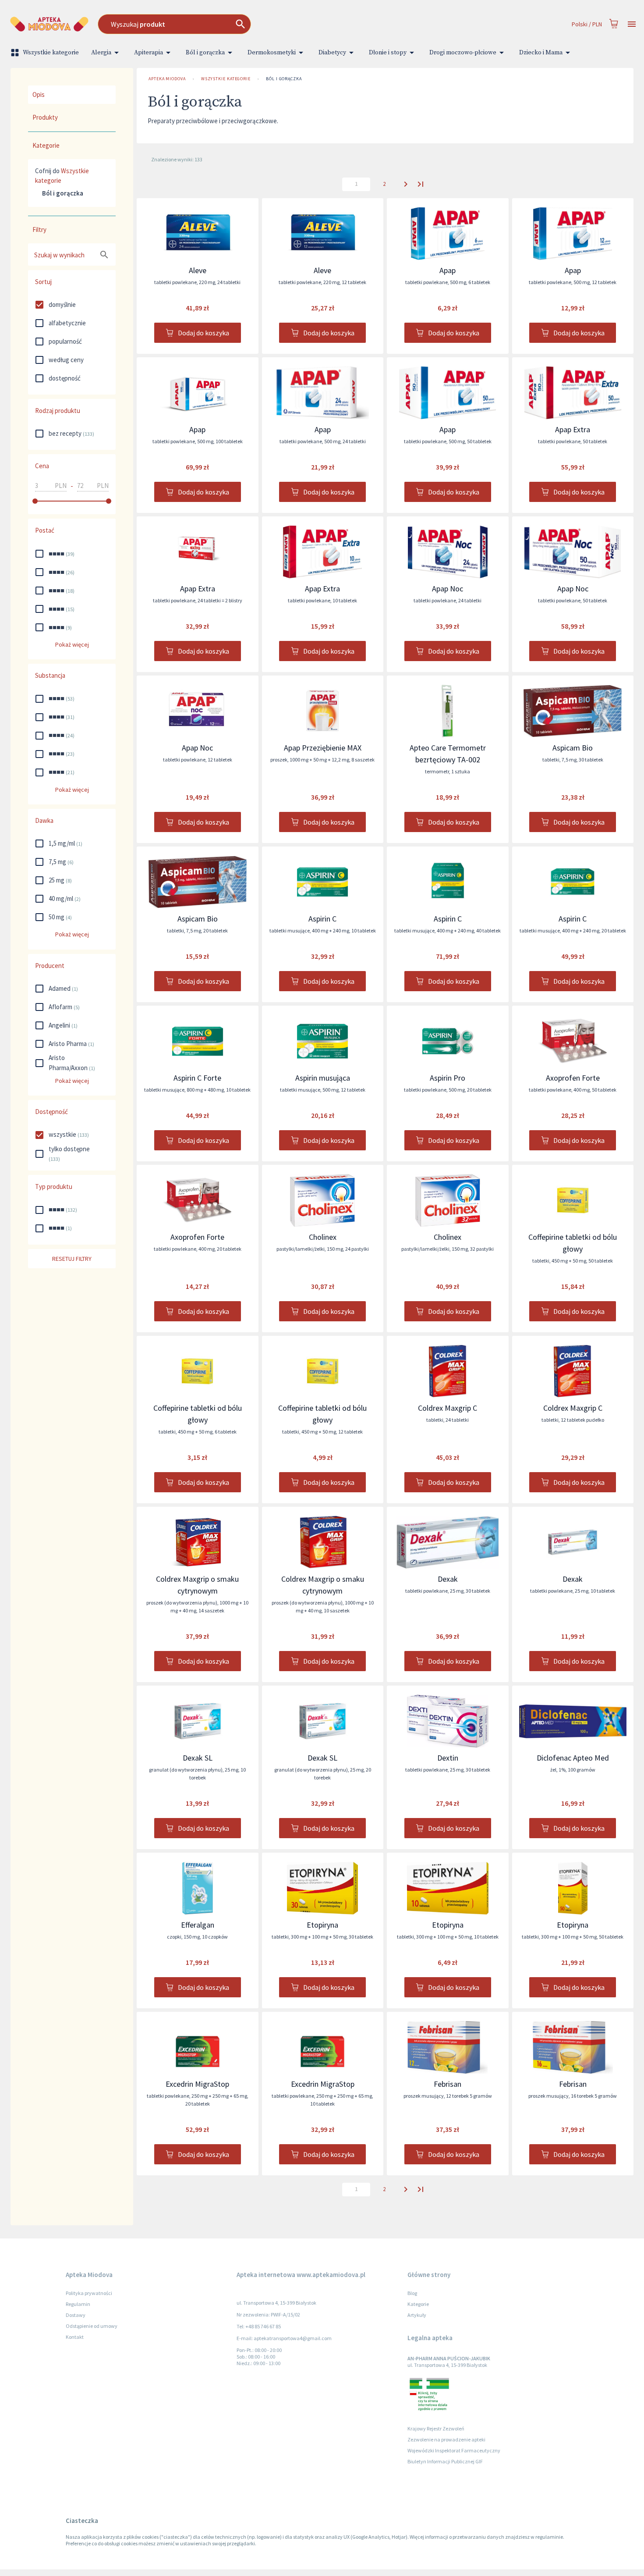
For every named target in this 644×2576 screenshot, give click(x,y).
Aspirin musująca (323, 1078)
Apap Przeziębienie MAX (323, 748)
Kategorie (418, 2304)
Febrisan (448, 2084)
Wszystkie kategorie (51, 53)
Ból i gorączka (205, 53)
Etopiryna (322, 1925)
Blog (412, 2293)
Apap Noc (448, 589)
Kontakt (75, 2337)
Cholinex (323, 1237)
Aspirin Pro (448, 1078)
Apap (448, 270)
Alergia (101, 53)
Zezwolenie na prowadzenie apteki (446, 2439)
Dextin (448, 1758)
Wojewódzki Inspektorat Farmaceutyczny (454, 2450)
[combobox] (246, 24)
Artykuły (417, 2315)
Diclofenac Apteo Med (573, 1758)
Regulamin (78, 2304)
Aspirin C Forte (197, 1078)
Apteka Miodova (167, 79)
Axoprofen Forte (573, 1078)
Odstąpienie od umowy (92, 2326)
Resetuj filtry (72, 1259)
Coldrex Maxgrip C (448, 1408)
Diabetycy (332, 53)
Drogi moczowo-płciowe (463, 53)
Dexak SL (198, 1758)
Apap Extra (573, 429)
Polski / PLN (587, 24)
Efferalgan (198, 1925)
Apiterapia (149, 53)
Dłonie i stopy (388, 53)
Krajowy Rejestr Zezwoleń (436, 2428)
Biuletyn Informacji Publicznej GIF (445, 2461)
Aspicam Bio (573, 748)
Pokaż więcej (72, 644)
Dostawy (76, 2315)
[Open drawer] (632, 24)
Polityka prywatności (89, 2293)
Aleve (198, 270)
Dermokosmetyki (272, 53)
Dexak (448, 1579)
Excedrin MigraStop (197, 2084)
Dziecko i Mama (541, 53)
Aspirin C (322, 919)
